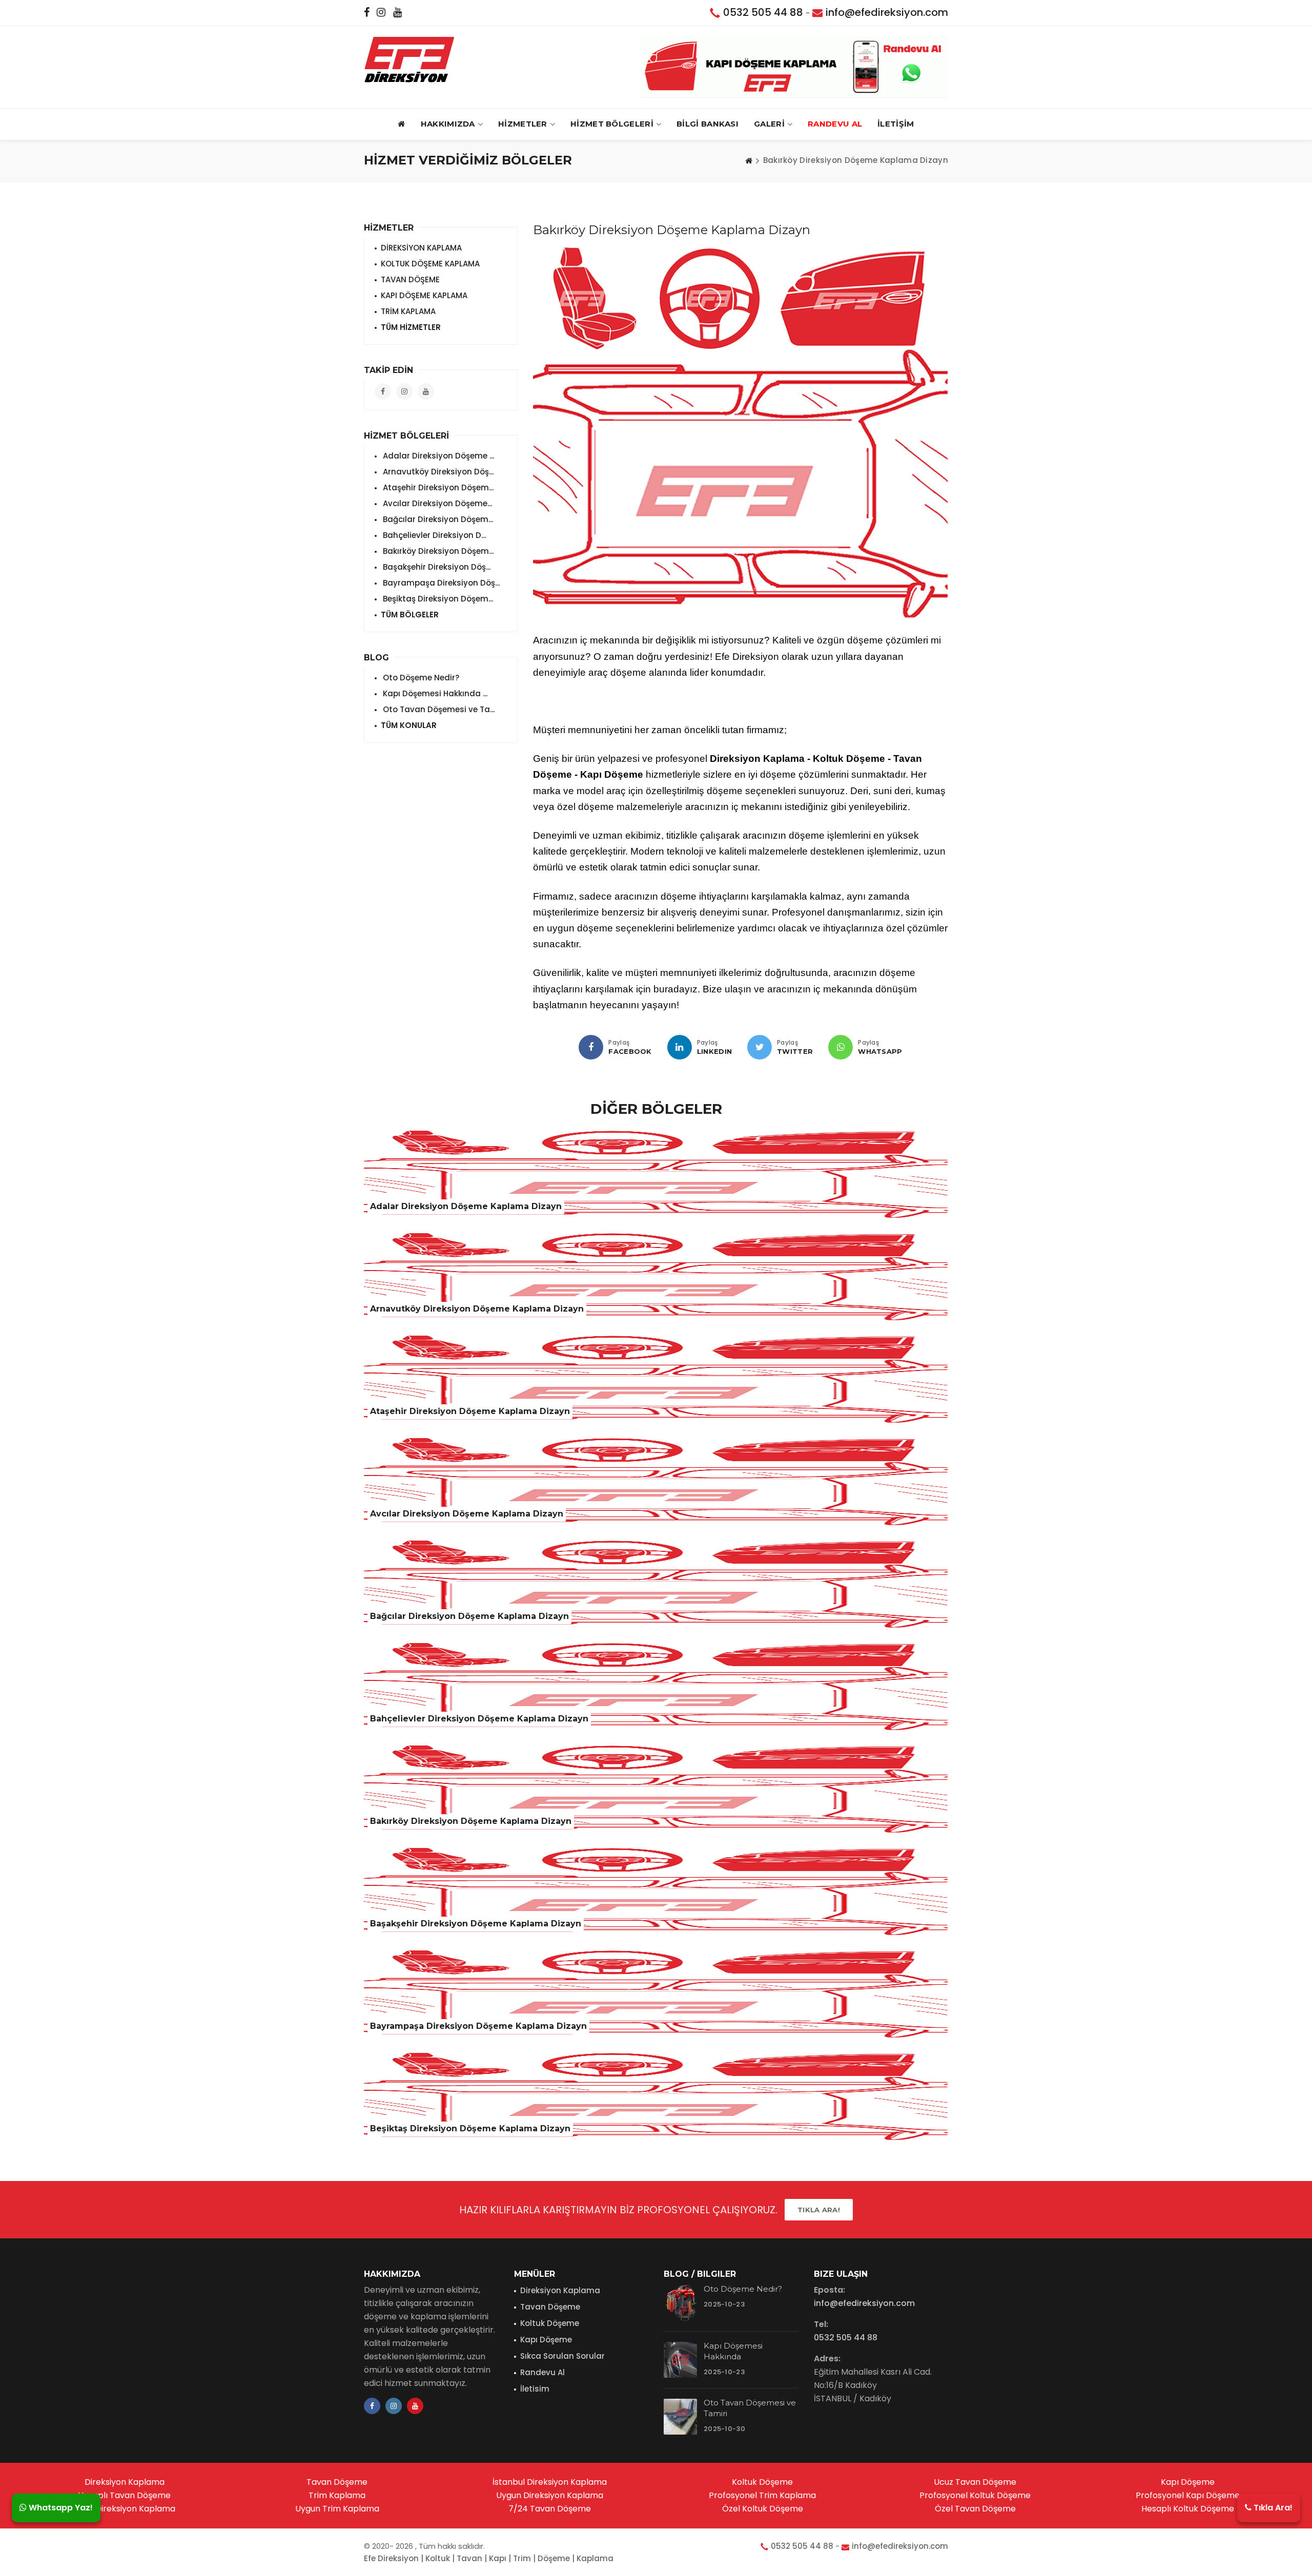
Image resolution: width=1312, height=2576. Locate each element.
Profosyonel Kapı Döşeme (1188, 2495)
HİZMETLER (523, 124)
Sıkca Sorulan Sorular (562, 2356)
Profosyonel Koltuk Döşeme (975, 2495)
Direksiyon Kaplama (560, 2290)
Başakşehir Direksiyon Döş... (436, 567)
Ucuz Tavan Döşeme (975, 2482)
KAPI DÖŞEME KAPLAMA (424, 295)
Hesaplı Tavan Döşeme (124, 2495)
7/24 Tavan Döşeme (550, 2509)
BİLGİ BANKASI (708, 124)
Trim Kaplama (337, 2495)
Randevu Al (542, 2372)
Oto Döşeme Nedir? (420, 678)
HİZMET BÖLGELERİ (612, 124)
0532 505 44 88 (763, 12)
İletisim (535, 2389)
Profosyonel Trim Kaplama (762, 2495)
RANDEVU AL (835, 124)
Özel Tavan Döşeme (975, 2509)
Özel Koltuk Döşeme (763, 2509)
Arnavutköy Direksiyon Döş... (437, 472)
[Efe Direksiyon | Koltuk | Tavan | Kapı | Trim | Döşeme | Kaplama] (409, 59)
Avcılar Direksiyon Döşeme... (436, 503)
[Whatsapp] (840, 1047)
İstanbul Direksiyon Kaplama (550, 2482)
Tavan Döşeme (550, 2307)
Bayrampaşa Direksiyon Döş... (440, 583)
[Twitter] (760, 1047)
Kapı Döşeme (546, 2340)
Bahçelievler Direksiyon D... (433, 535)
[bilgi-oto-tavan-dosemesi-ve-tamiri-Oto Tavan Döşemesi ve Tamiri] (680, 2417)
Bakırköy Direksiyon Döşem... (437, 551)
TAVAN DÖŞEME (410, 279)
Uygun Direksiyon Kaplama (550, 2495)
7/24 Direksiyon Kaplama (125, 2509)
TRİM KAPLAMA (408, 311)
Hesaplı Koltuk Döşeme (1188, 2509)
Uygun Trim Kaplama (337, 2509)
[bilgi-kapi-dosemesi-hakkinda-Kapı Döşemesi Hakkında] (680, 2360)
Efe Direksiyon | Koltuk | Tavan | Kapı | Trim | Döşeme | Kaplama (489, 2558)
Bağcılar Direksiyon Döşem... (437, 519)
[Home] (749, 160)
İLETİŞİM (896, 124)
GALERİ (769, 124)
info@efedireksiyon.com (887, 12)
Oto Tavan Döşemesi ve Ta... (438, 709)
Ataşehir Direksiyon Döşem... (437, 487)
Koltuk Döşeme (550, 2323)
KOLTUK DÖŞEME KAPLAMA (430, 264)
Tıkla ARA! (819, 2210)
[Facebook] (591, 1047)
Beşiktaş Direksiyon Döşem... (437, 599)
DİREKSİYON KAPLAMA (421, 248)
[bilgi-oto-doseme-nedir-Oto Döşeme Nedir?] (680, 2303)
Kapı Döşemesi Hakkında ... (434, 693)
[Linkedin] (680, 1047)
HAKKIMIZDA (448, 124)
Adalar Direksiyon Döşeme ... (437, 456)
